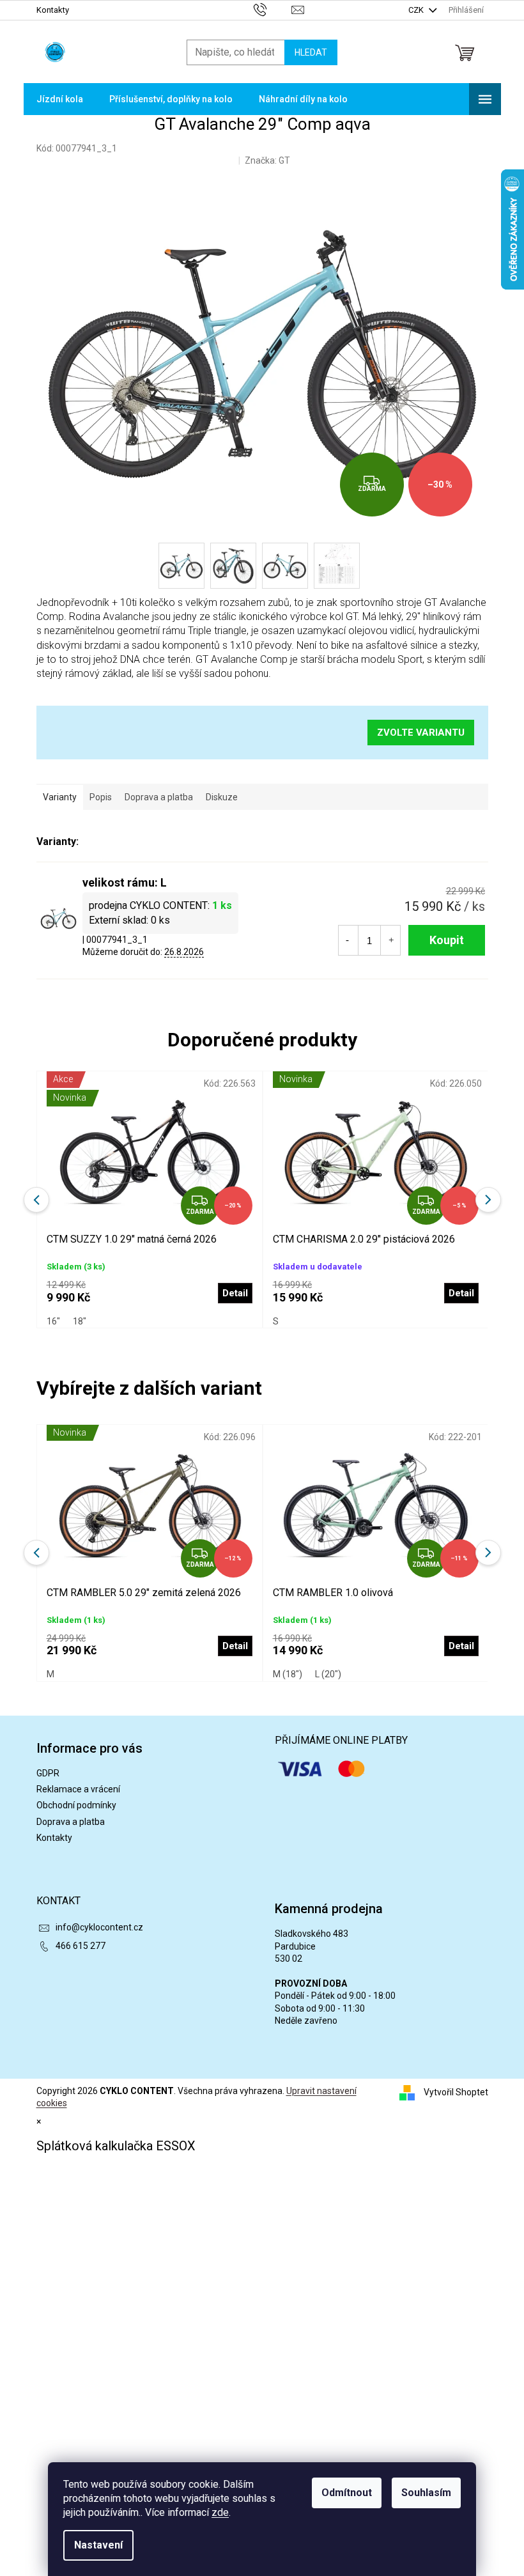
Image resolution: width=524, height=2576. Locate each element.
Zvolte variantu (421, 733)
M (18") (288, 1674)
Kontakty (53, 10)
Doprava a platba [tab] (159, 797)
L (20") (328, 1674)
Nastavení (98, 2545)
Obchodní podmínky (76, 1805)
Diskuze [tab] (222, 797)
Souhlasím (426, 2493)
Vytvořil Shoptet (456, 2092)
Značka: (267, 160)
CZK (417, 10)
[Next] (488, 1553)
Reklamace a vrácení (78, 1789)
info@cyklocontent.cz (99, 1927)
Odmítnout (347, 2493)
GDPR (48, 1773)
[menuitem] (60, 99)
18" (80, 1321)
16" (53, 1321)
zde (220, 2512)
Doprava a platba (71, 1822)
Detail (235, 1646)
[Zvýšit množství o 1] (391, 940)
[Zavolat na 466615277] (273, 9)
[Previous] (36, 1553)
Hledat (311, 52)
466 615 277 (81, 1946)
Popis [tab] (101, 797)
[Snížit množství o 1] (348, 940)
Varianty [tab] (60, 797)
